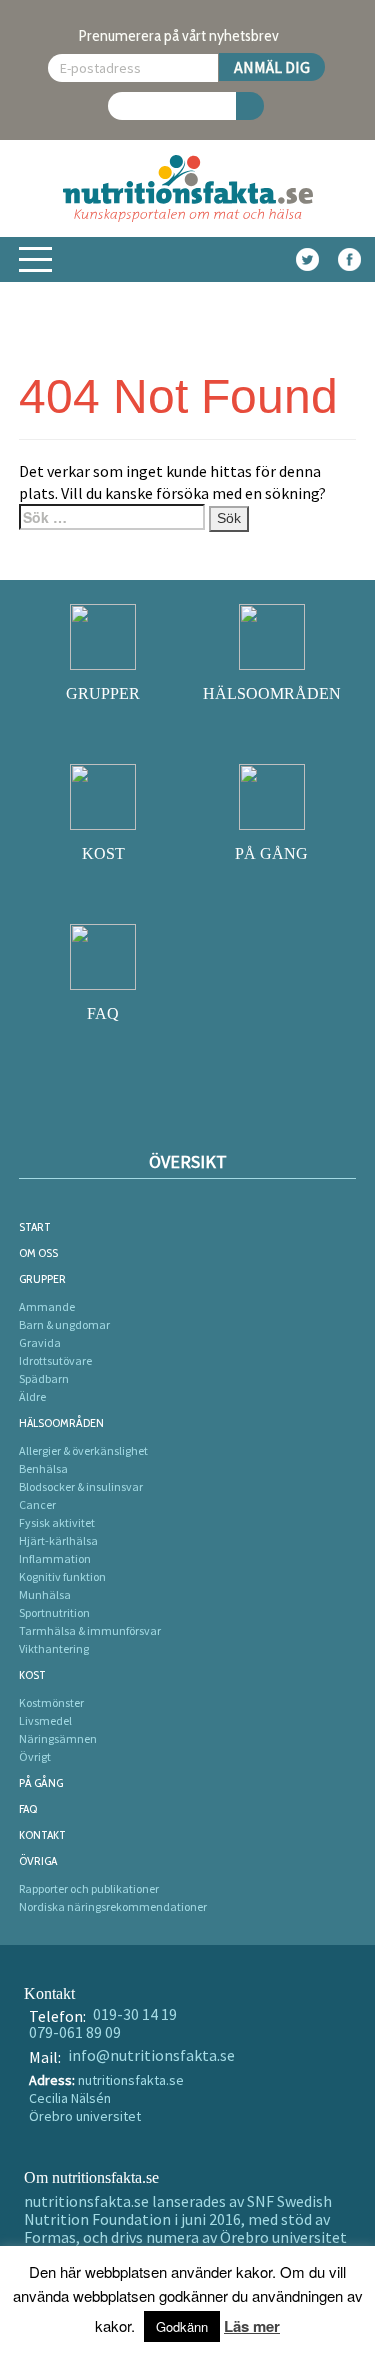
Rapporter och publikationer (89, 1888)
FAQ (28, 1808)
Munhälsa (45, 1594)
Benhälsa (43, 1468)
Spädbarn (44, 1378)
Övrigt (35, 1756)
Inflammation (55, 1558)
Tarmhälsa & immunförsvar (90, 1630)
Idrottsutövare (55, 1360)
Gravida (40, 1342)
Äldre (32, 1396)
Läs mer (252, 2326)
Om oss (38, 1252)
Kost (32, 1674)
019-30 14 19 (135, 2014)
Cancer (37, 1504)
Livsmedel (45, 1720)
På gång (41, 1782)
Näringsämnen (58, 1738)
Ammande (47, 1306)
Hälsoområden (61, 1422)
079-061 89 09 (75, 2032)
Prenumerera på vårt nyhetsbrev (179, 35)
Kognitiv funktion (62, 1576)
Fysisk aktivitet (57, 1522)
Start (35, 1226)
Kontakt (42, 1834)
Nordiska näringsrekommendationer (113, 1906)
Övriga (38, 1860)
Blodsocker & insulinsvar (81, 1486)
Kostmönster (51, 1702)
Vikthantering (54, 1648)
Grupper (42, 1278)
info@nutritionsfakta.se (151, 2055)
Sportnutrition (54, 1612)
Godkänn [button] (182, 2326)
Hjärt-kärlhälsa (58, 1540)
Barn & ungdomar (64, 1324)
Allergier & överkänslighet (83, 1450)
